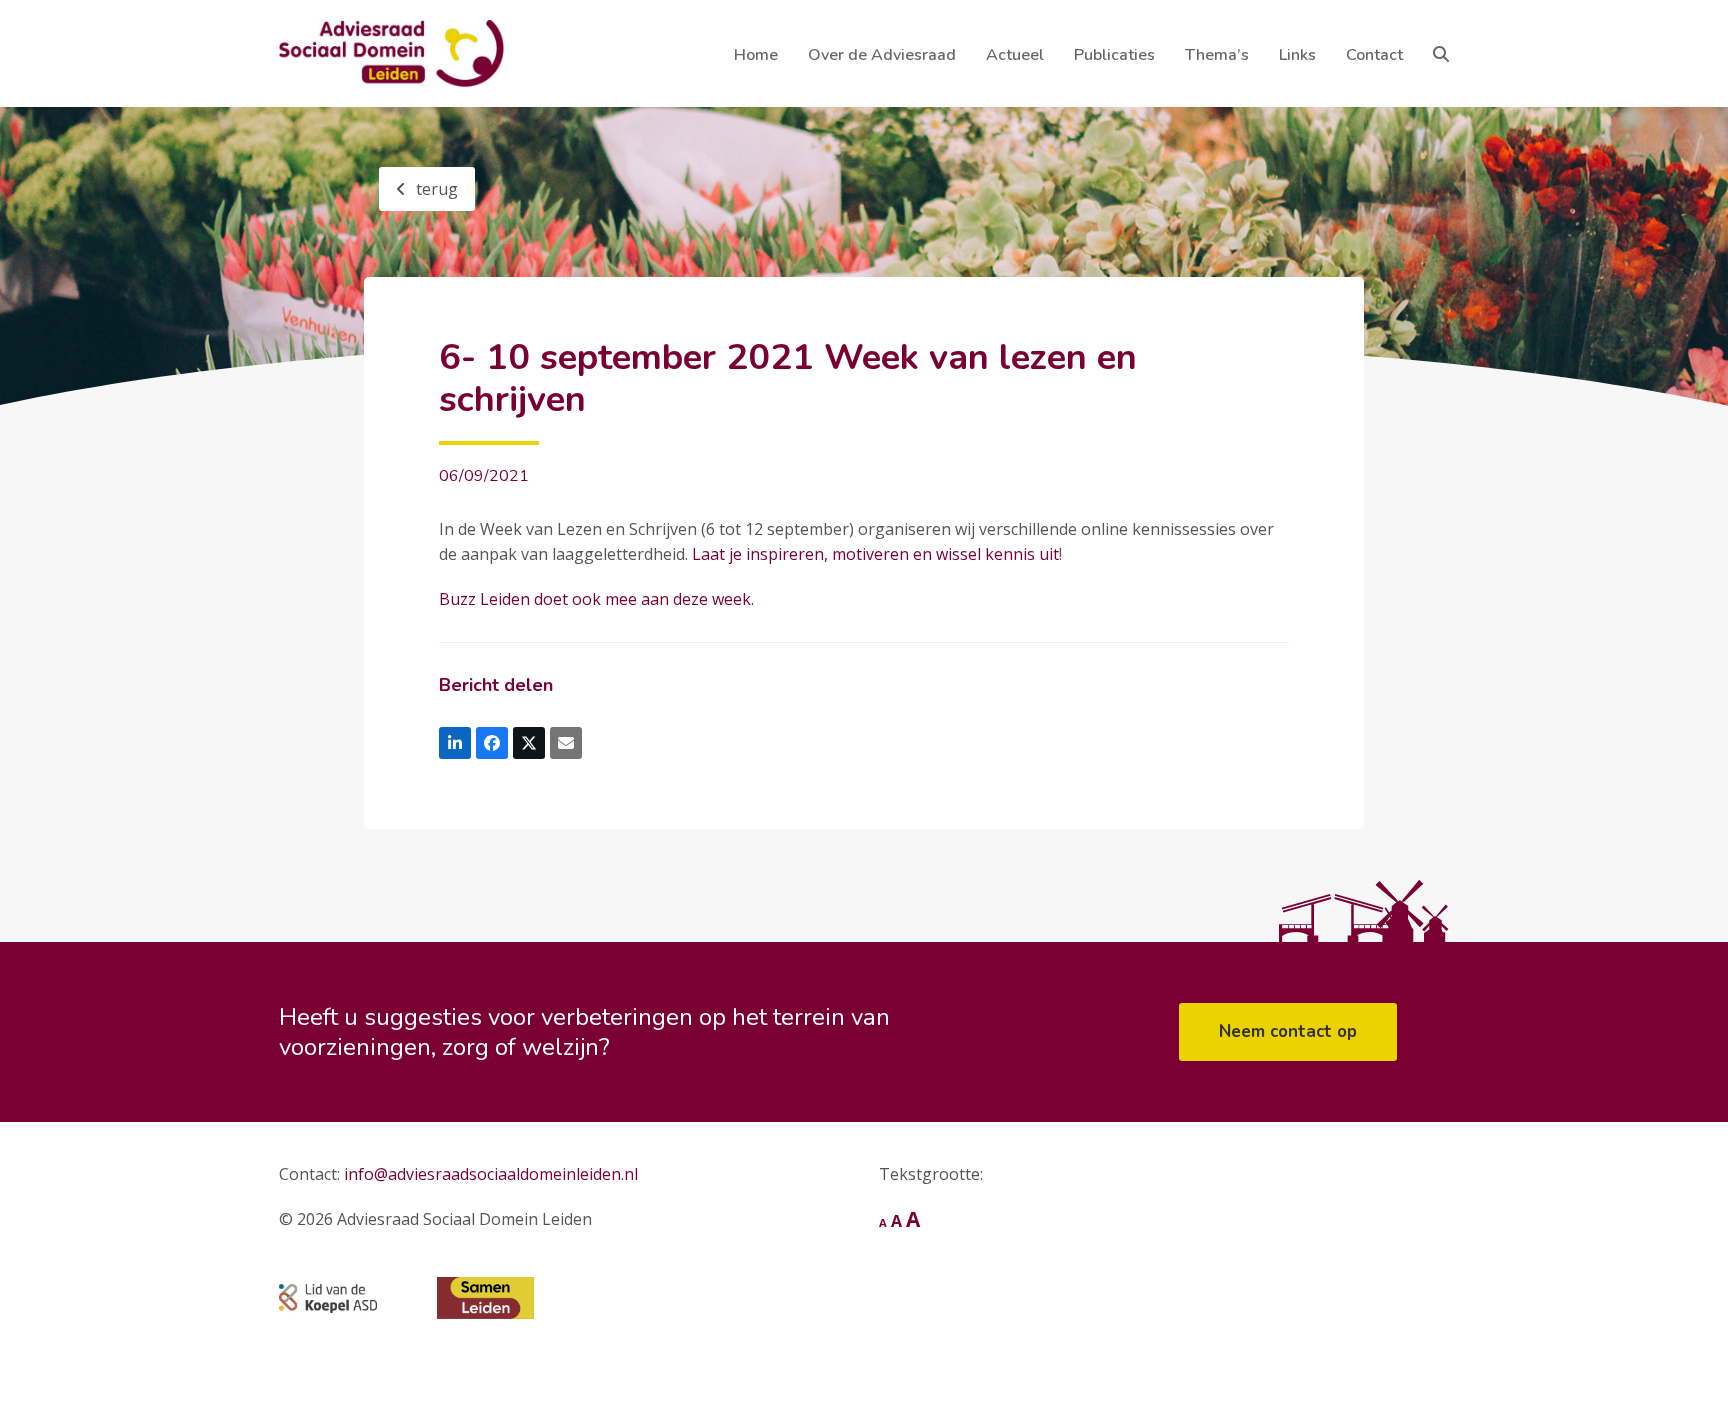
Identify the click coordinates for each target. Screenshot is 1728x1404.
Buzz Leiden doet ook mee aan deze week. (596, 599)
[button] (1441, 54)
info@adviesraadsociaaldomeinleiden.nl (491, 1174)
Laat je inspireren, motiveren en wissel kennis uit (875, 554)
